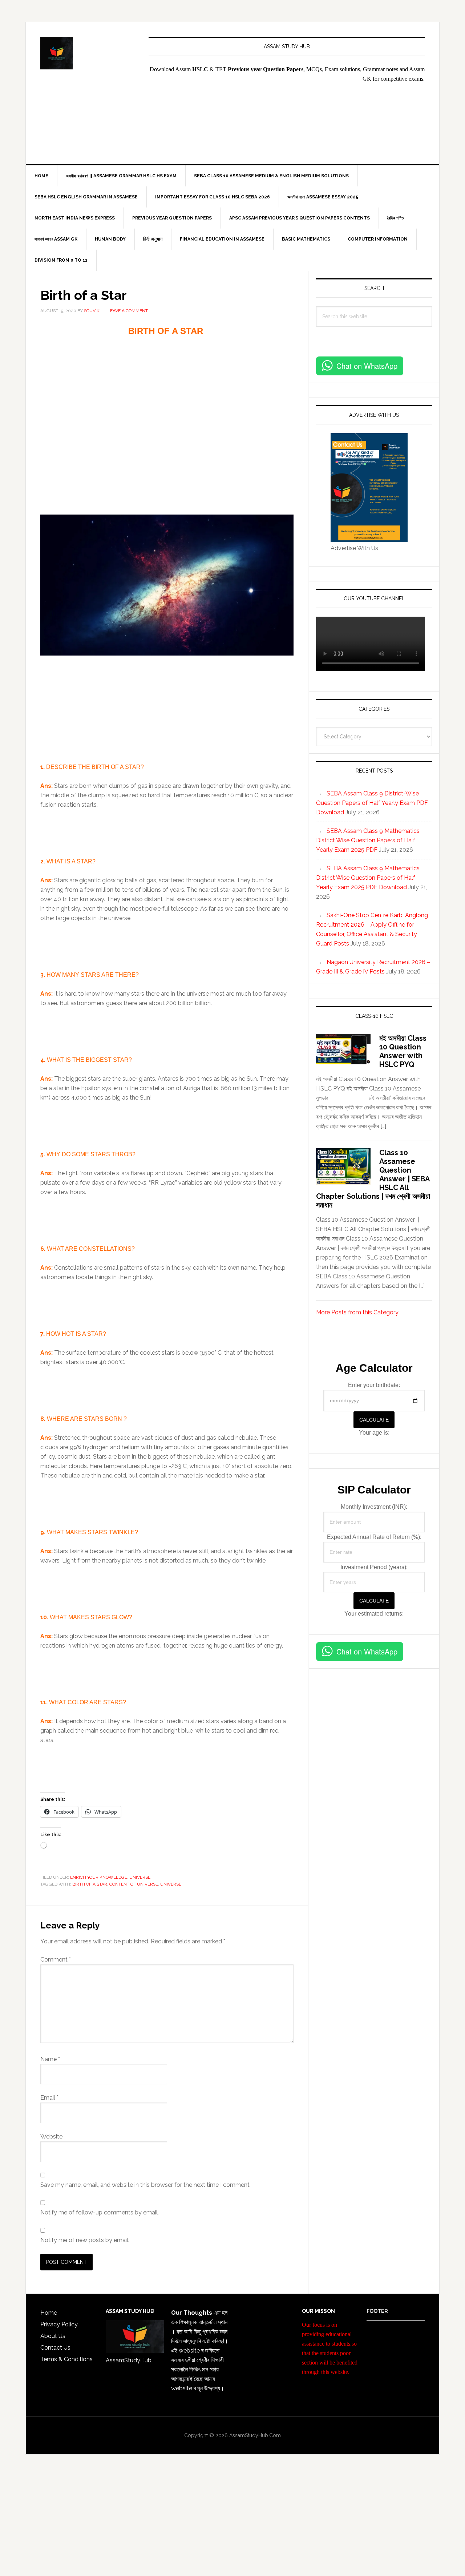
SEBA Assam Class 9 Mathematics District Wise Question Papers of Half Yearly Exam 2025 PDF (368, 840)
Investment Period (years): (374, 1567)
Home (49, 2313)
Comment (56, 1960)
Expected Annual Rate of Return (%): (374, 1537)
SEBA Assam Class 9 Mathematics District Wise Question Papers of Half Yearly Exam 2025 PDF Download (368, 878)
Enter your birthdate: (374, 1385)
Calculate (374, 1420)
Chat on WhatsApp (367, 366)
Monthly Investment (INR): (374, 1507)
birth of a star (90, 1884)
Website (51, 2136)
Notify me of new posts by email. (85, 2240)
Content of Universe (134, 1884)
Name (50, 2059)
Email (49, 2098)
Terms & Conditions (66, 2359)
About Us (53, 2336)
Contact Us (55, 2348)
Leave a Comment (128, 311)
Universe (140, 1877)
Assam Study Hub (88, 53)
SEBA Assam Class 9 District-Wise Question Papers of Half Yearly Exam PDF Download (372, 803)
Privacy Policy (59, 2324)
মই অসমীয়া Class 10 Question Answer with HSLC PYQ (403, 1051)
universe (171, 1884)
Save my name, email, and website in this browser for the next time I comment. (145, 2185)
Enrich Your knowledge (99, 1877)
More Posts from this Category (357, 1312)
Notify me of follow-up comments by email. (100, 2212)
